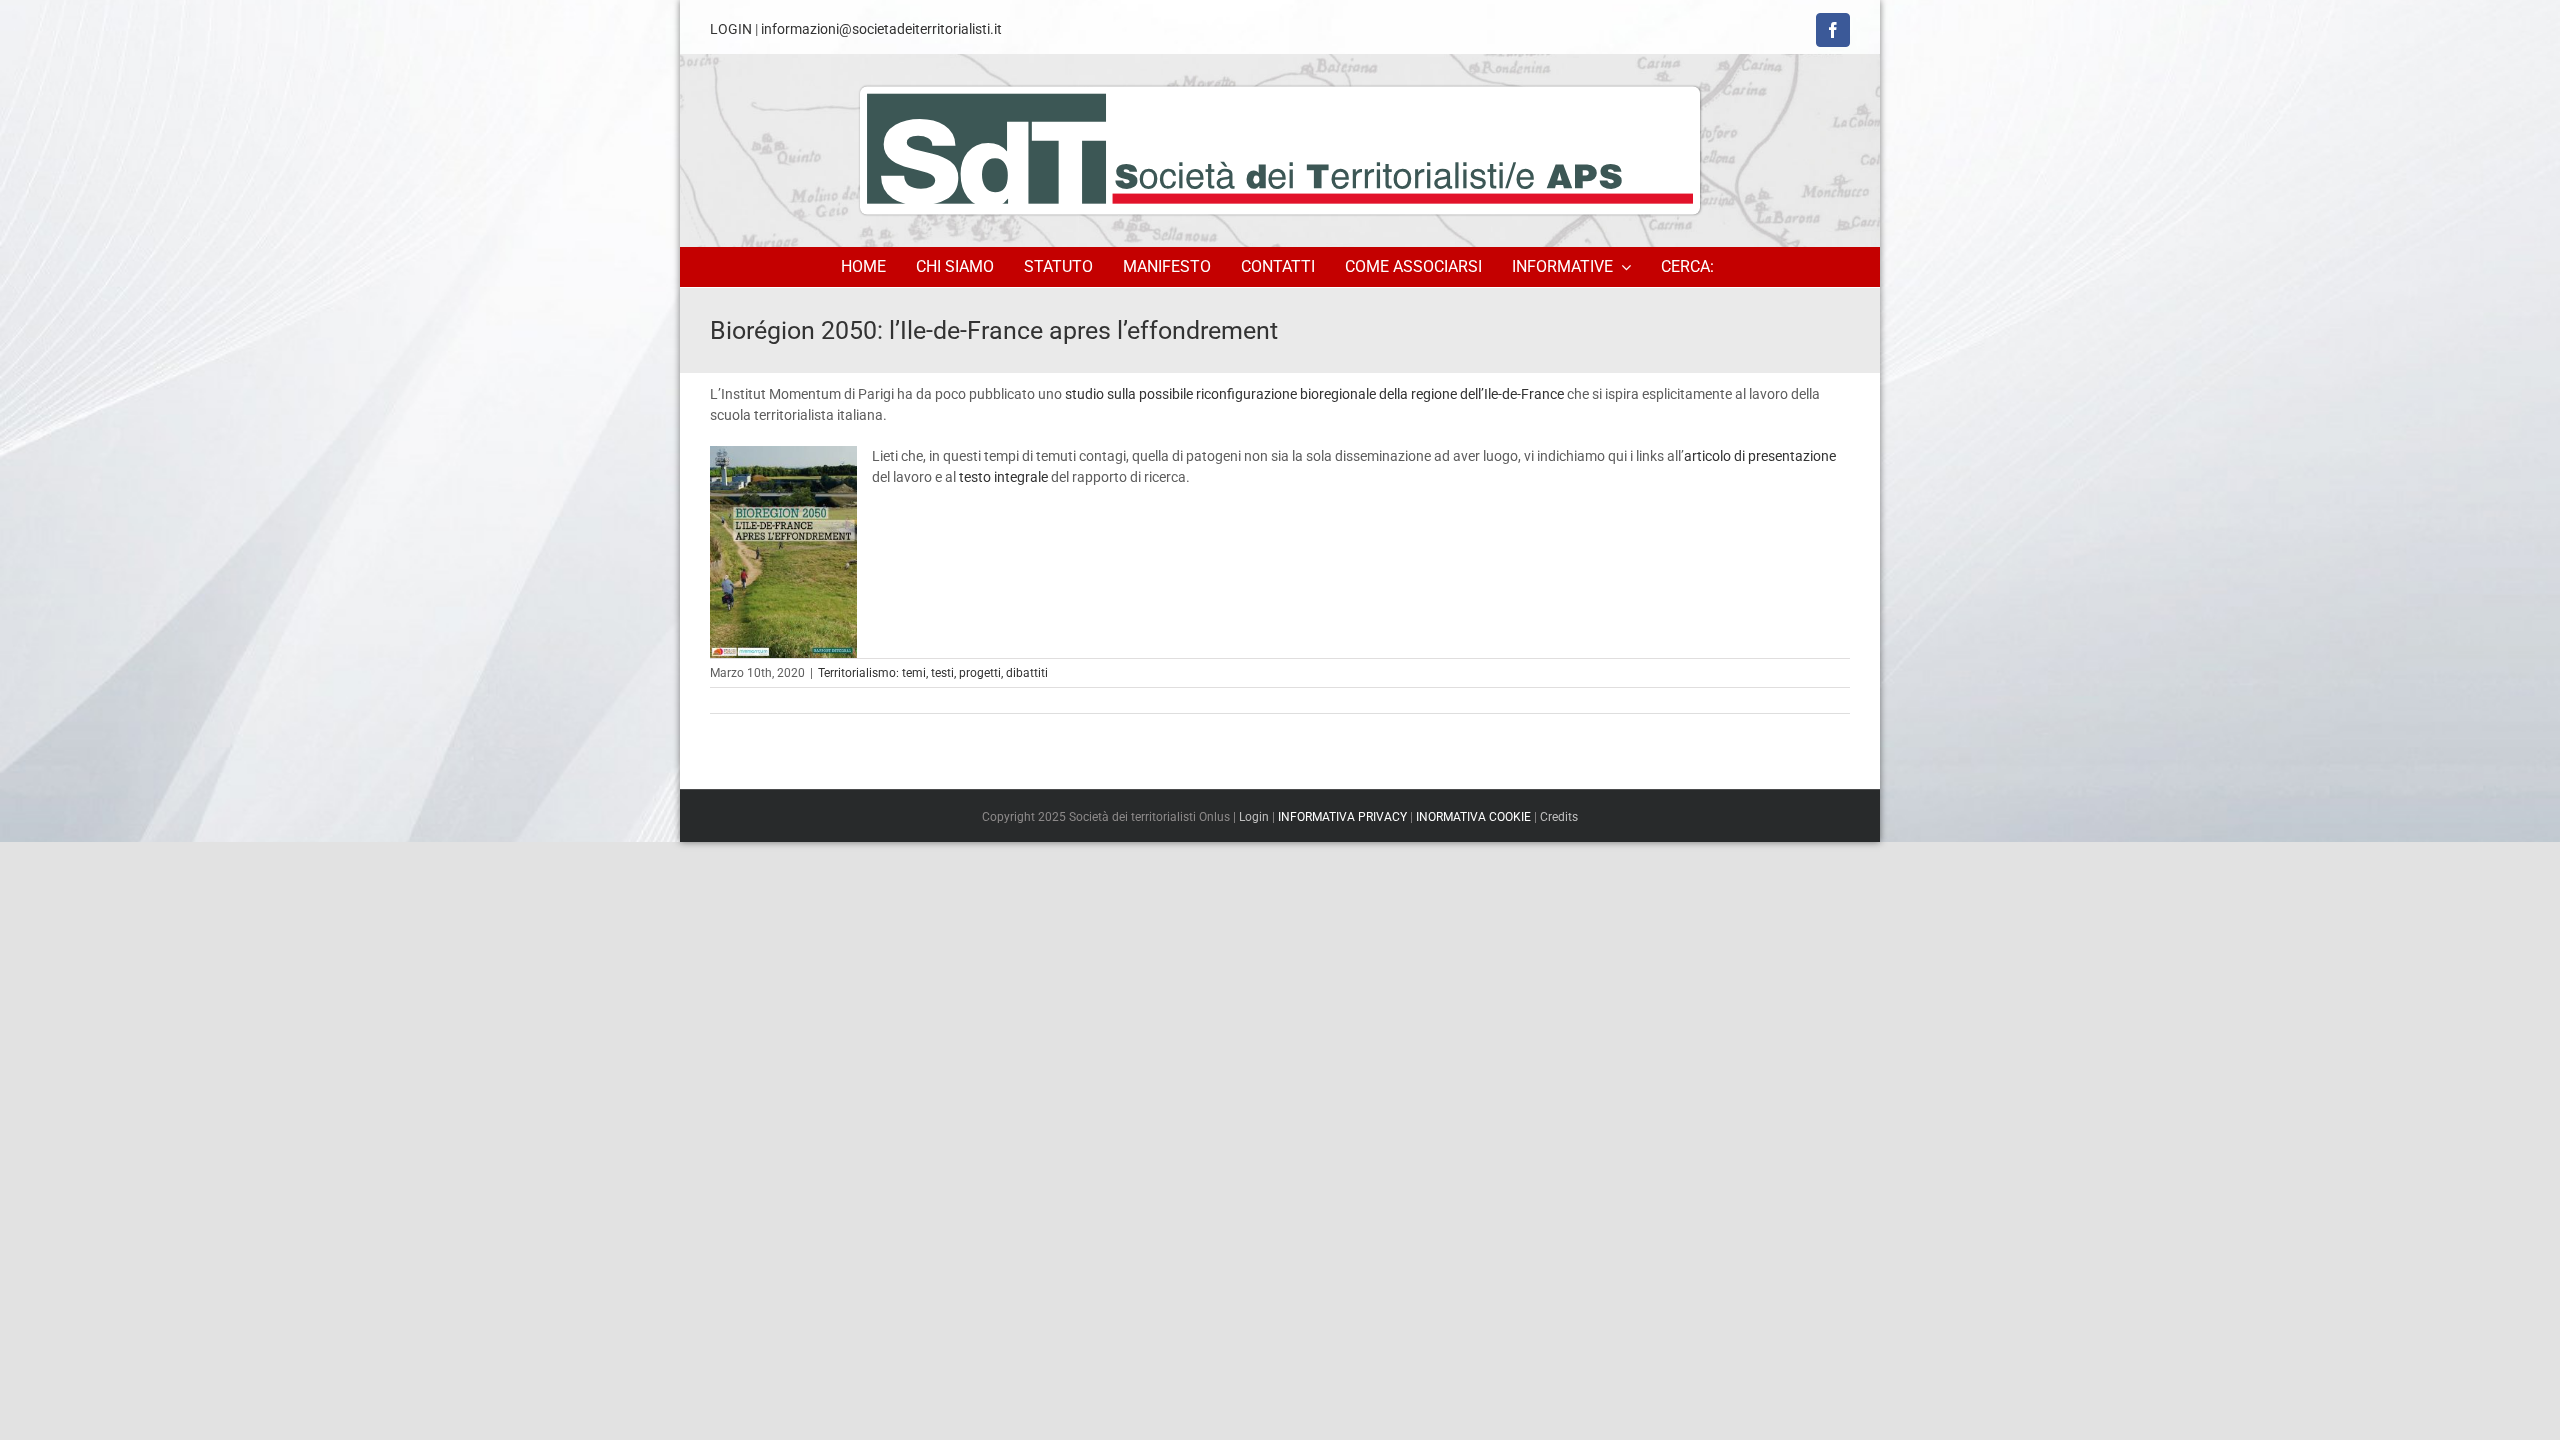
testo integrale (1003, 477)
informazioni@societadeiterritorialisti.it (881, 29)
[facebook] (1833, 30)
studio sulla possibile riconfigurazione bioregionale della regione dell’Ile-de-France (1314, 394)
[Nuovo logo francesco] (1280, 150)
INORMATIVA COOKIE (1473, 817)
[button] (1690, 267)
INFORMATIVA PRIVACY (1342, 817)
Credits (1559, 817)
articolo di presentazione (1760, 456)
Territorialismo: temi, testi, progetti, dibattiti (933, 673)
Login (1254, 817)
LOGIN (731, 29)
